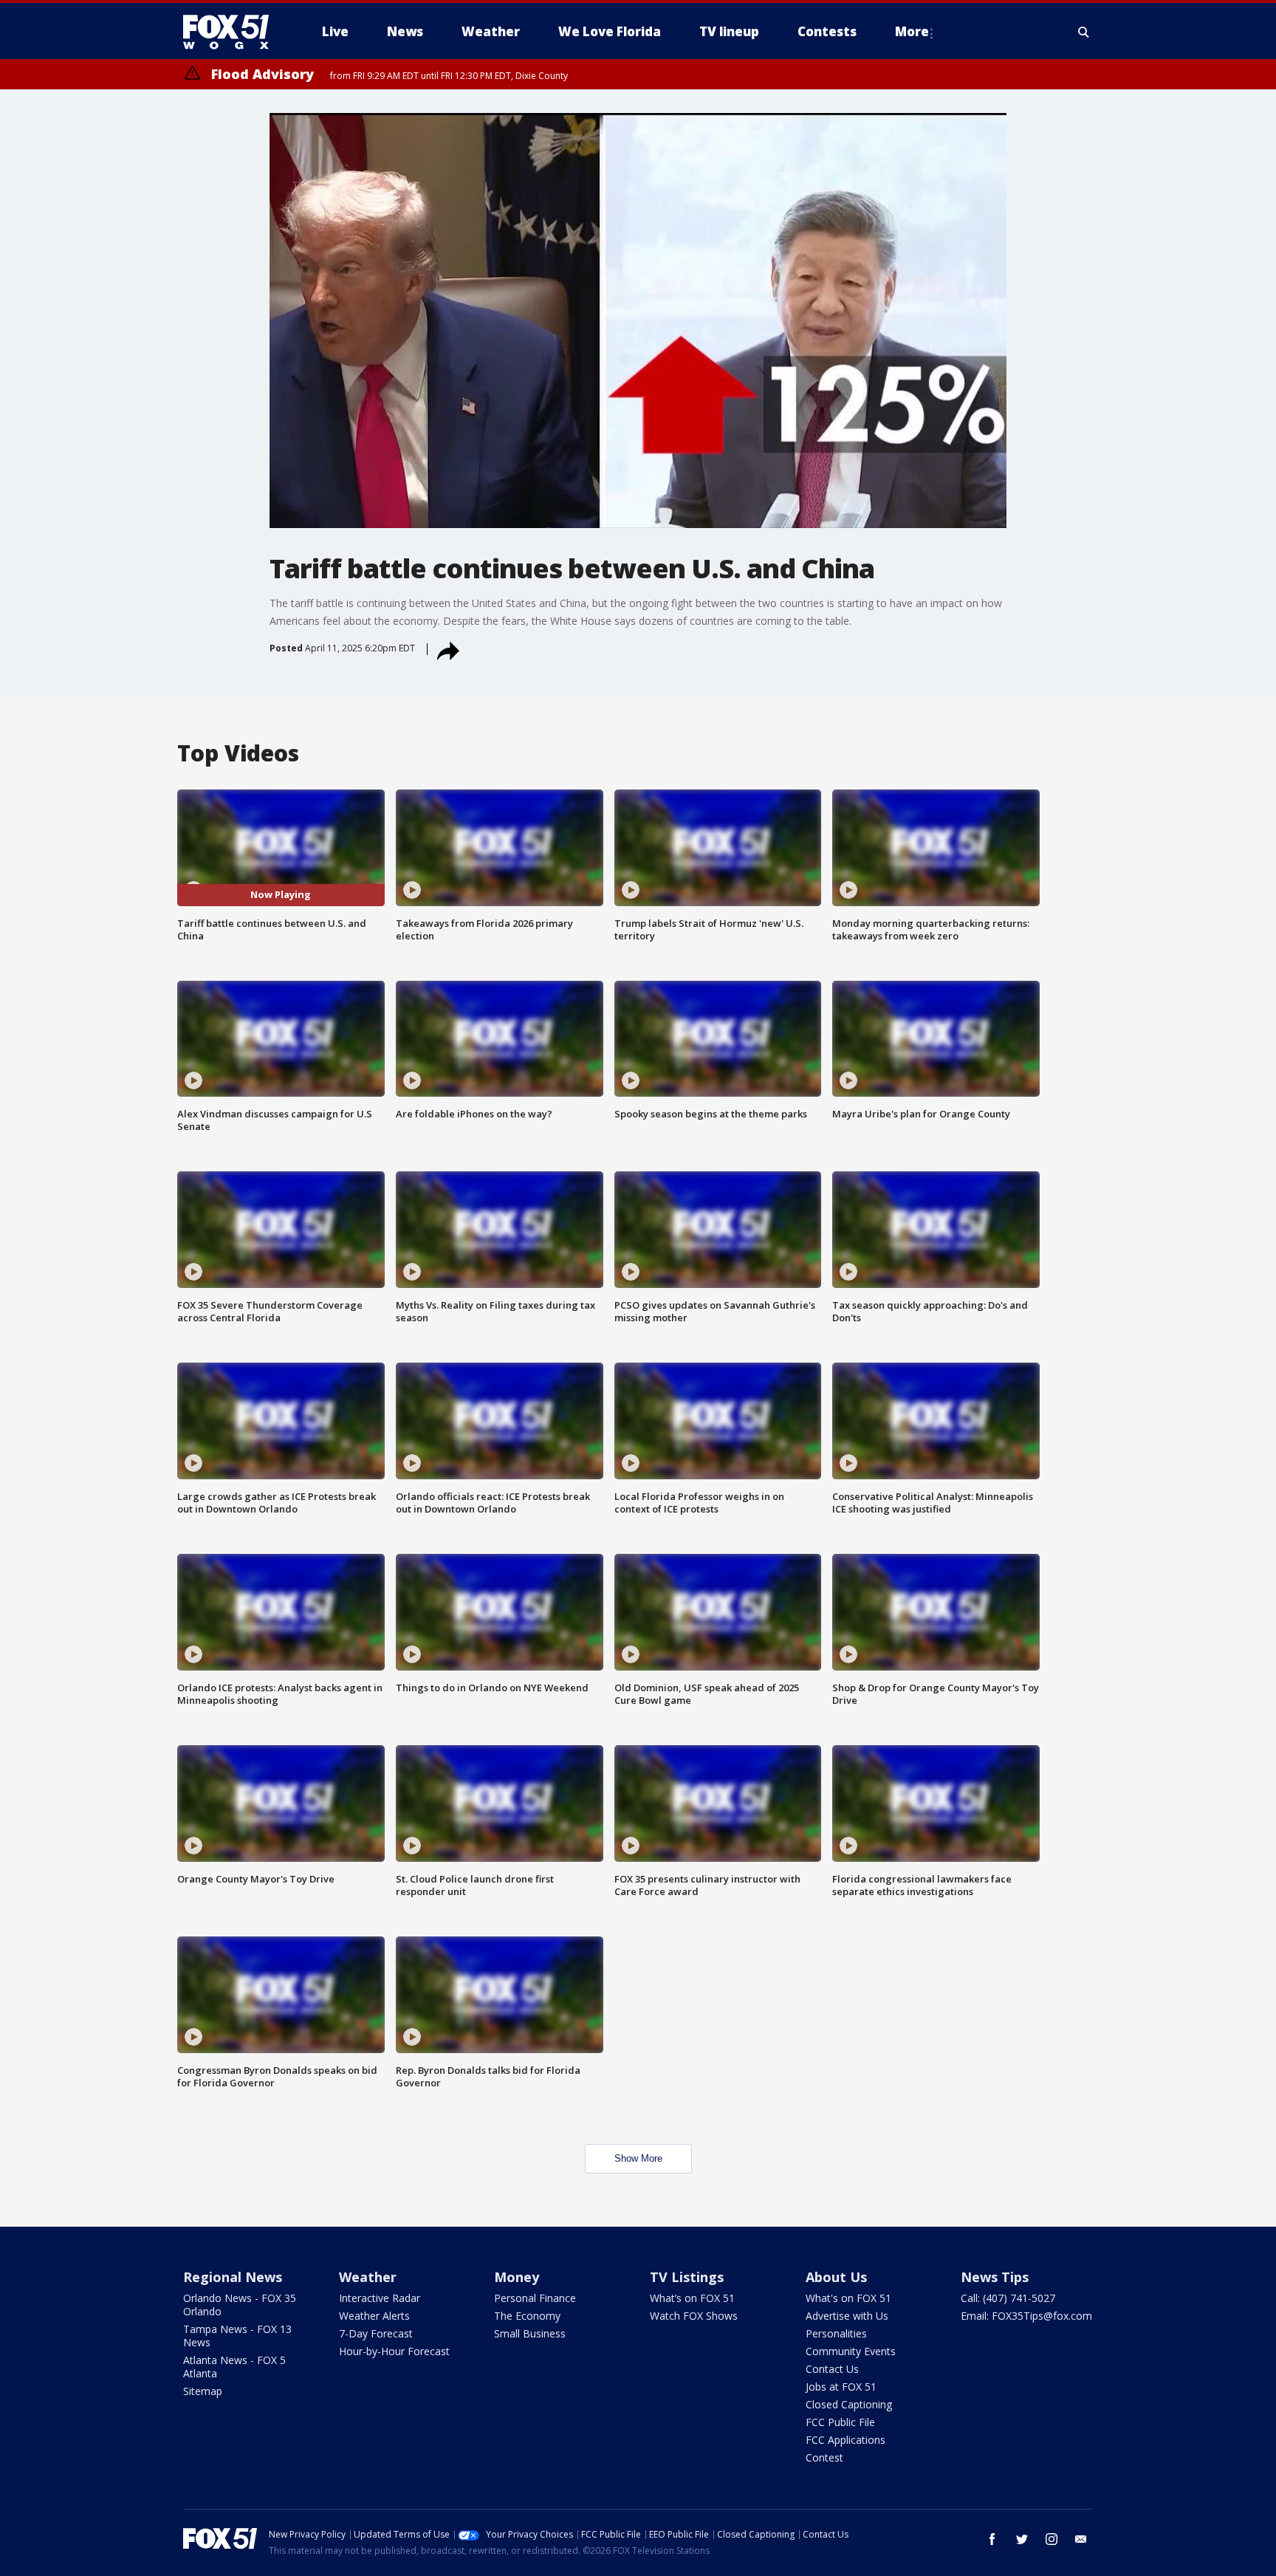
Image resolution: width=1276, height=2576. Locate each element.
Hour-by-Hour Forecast (394, 2351)
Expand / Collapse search (1084, 32)
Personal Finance (535, 2298)
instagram (1052, 2539)
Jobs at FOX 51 (841, 2387)
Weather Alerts (374, 2316)
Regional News (233, 2277)
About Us (836, 2277)
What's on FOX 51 (848, 2298)
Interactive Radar (380, 2298)
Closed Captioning (849, 2404)
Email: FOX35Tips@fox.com (1026, 2316)
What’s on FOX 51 (692, 2298)
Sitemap (203, 2391)
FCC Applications (845, 2440)
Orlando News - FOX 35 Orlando (240, 2305)
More (912, 31)
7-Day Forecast (376, 2333)
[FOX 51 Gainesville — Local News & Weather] (232, 32)
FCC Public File (840, 2422)
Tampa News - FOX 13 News (237, 2336)
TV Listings (687, 2277)
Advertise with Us (847, 2316)
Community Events (851, 2351)
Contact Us (832, 2369)
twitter (1022, 2539)
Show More (638, 2158)
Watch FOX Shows (694, 2316)
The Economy (527, 2316)
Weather (368, 2277)
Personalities (836, 2333)
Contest (824, 2457)
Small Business (530, 2333)
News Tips (995, 2277)
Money (517, 2277)
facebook (992, 2539)
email (1081, 2539)
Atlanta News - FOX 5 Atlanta (234, 2367)
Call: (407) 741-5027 (1008, 2298)
